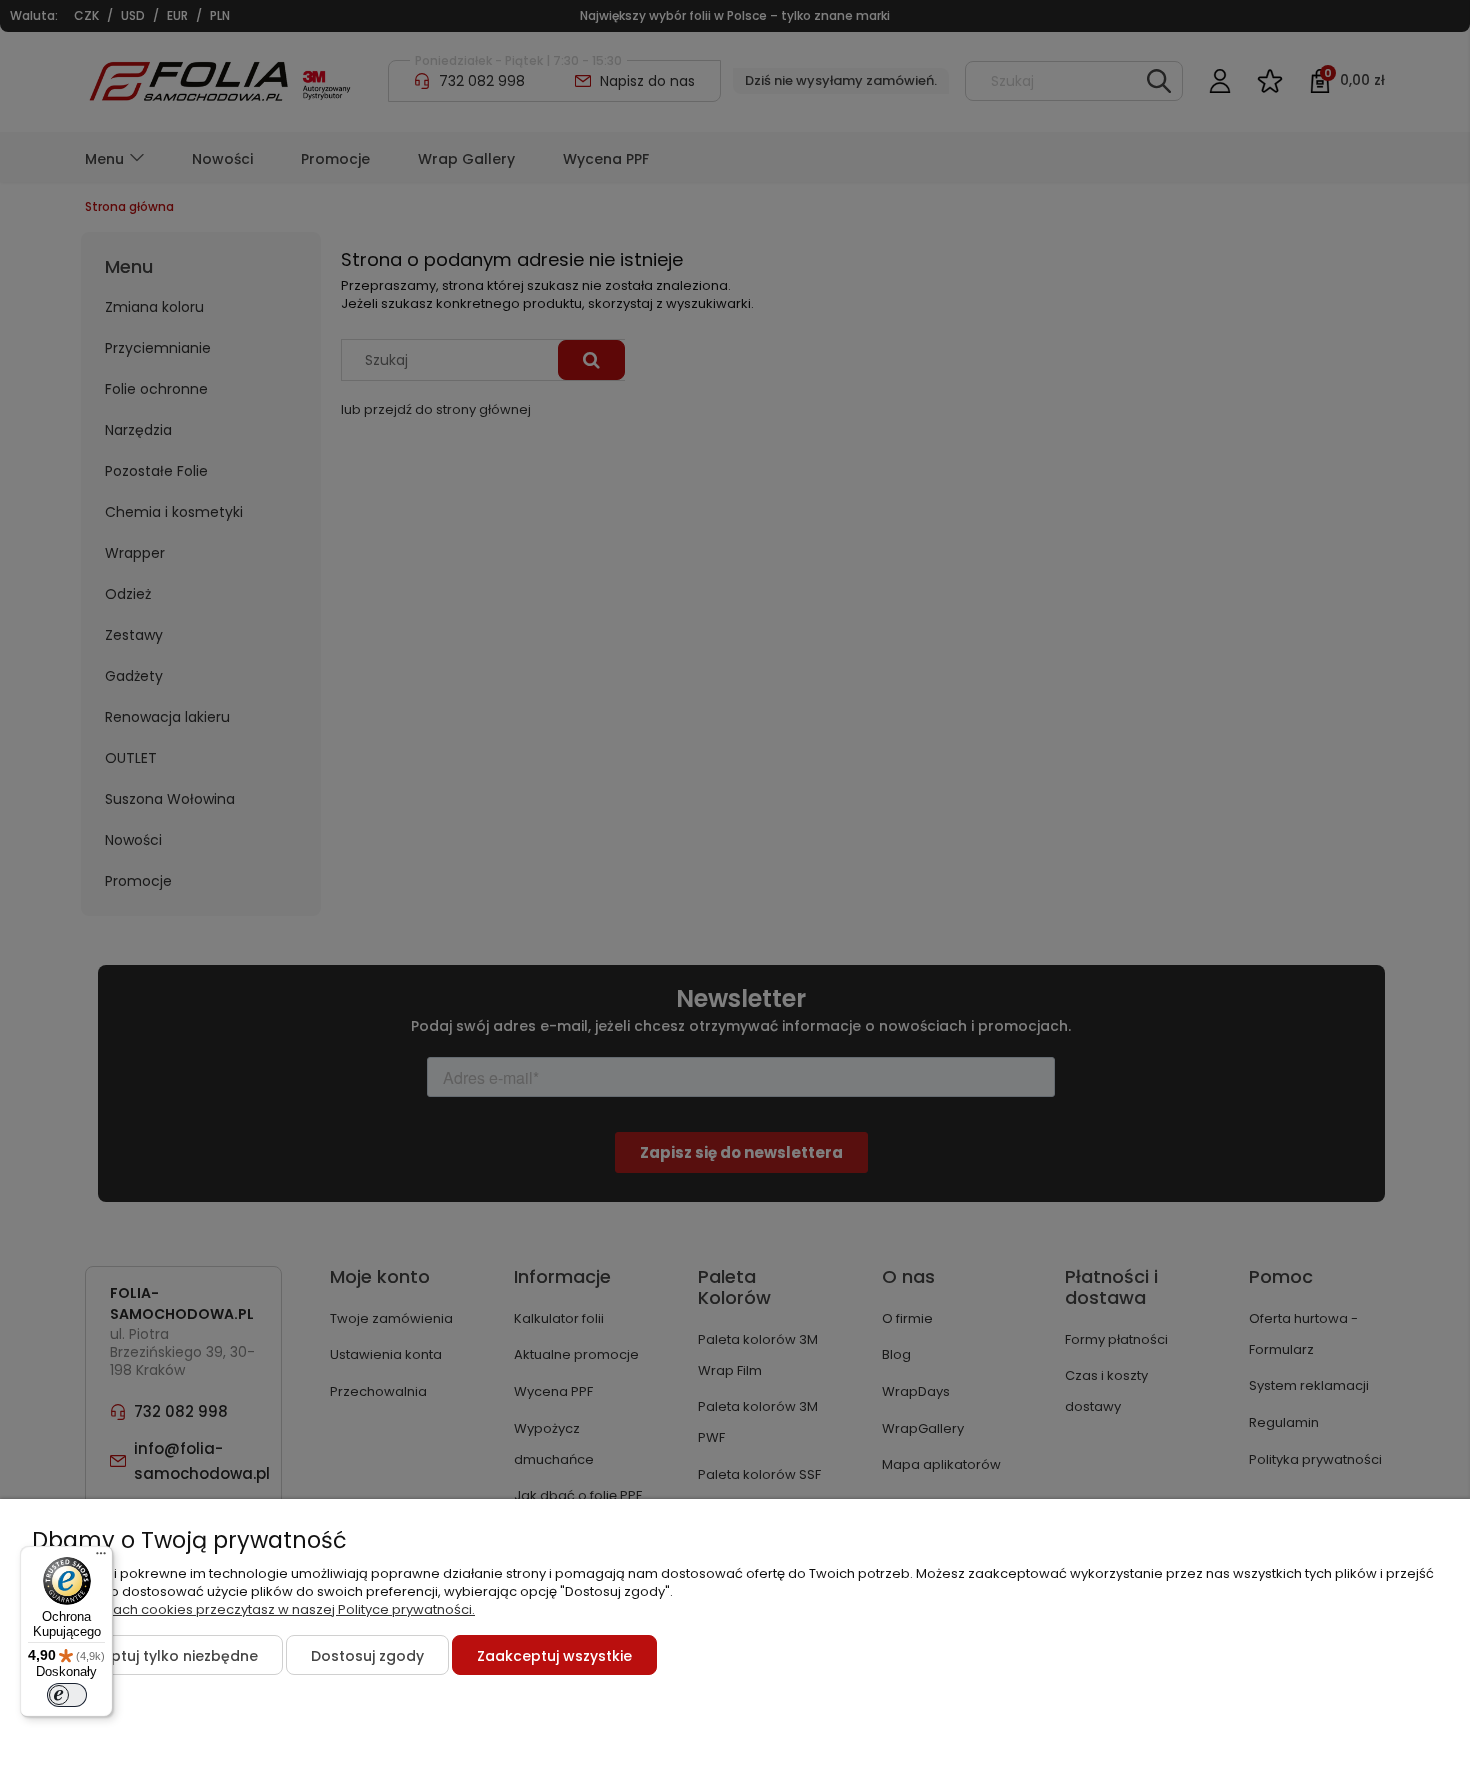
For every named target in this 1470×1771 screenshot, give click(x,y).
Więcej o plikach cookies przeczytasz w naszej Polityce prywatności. (253, 1609)
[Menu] (101, 1558)
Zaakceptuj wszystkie (554, 1656)
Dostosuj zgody (367, 1656)
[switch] (67, 1695)
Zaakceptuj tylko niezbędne (157, 1656)
